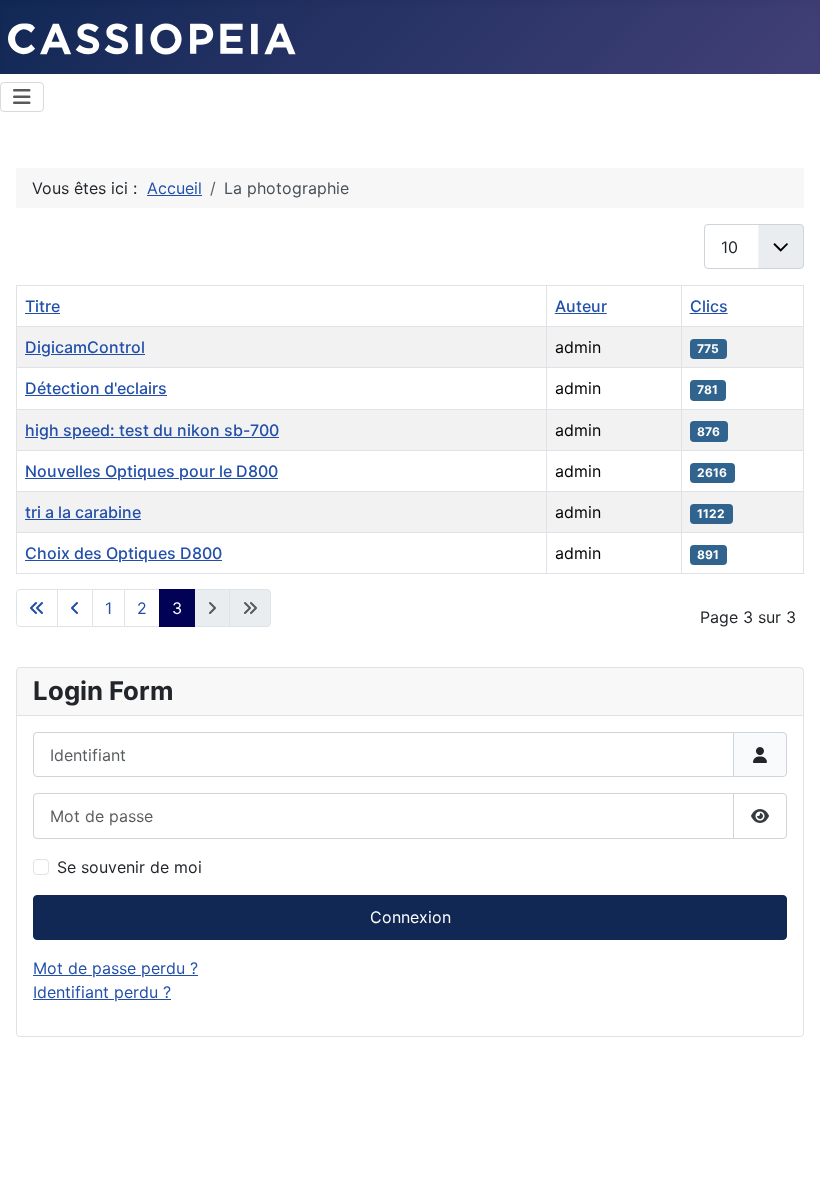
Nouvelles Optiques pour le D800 (151, 471)
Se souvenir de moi (129, 867)
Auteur (581, 306)
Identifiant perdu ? (102, 992)
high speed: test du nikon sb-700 (152, 430)
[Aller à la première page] (37, 608)
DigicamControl (85, 347)
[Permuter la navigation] (22, 97)
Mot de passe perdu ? (115, 968)
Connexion (410, 917)
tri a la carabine (83, 512)
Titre (42, 306)
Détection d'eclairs (96, 388)
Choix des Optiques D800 (123, 553)
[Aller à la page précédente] (75, 608)
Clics (709, 306)
